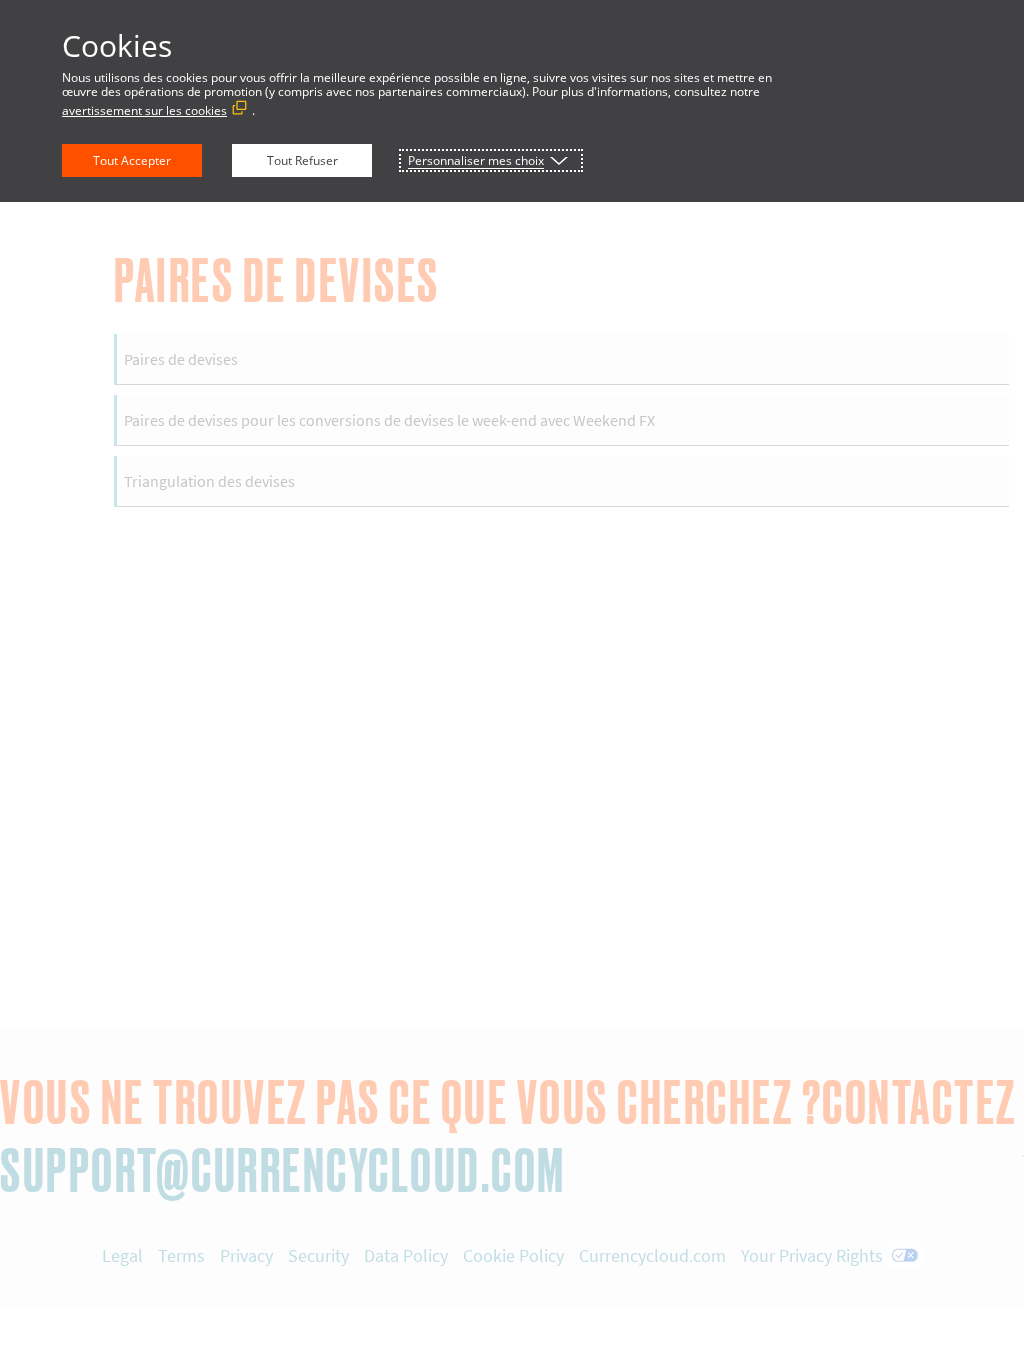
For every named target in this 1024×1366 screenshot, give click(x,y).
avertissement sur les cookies (144, 110)
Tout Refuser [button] (302, 160)
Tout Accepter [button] (132, 160)
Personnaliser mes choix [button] (476, 160)
